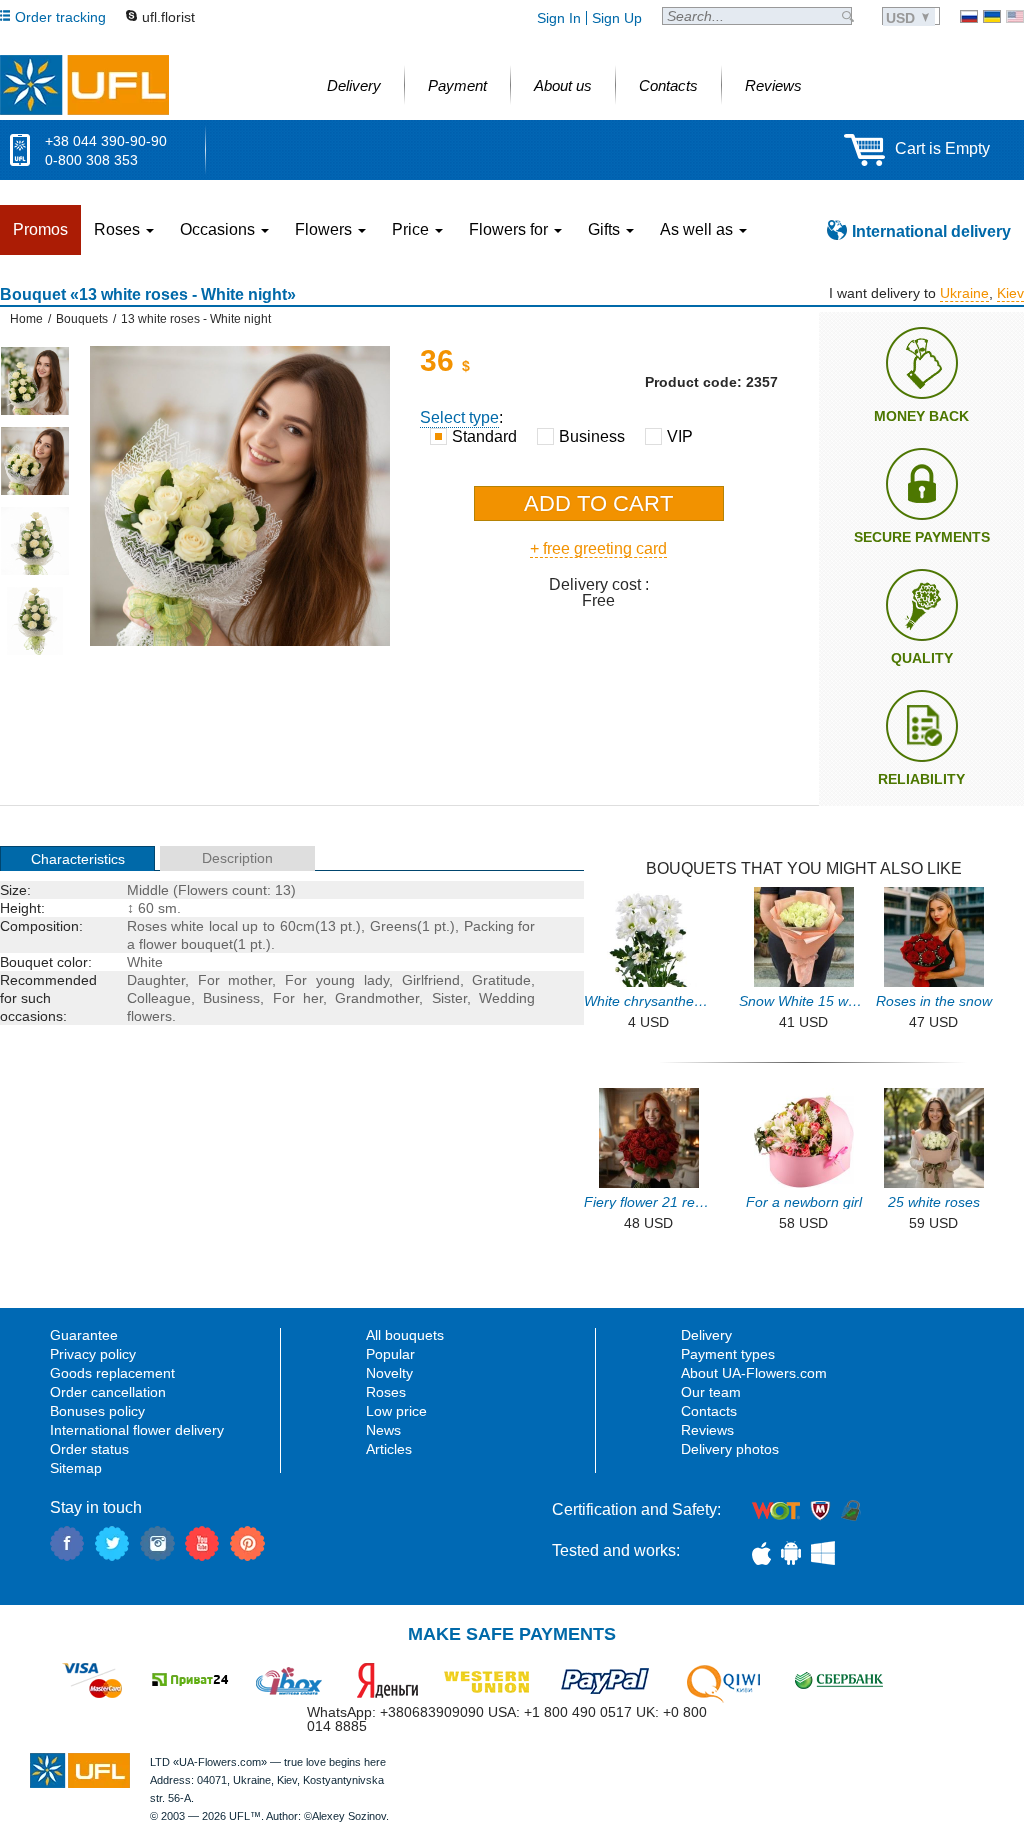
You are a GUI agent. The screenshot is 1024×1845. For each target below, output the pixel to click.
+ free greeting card (598, 548)
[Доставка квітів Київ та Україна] (992, 16)
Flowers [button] (325, 229)
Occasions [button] (219, 229)
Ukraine (964, 293)
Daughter (156, 980)
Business (231, 998)
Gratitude (501, 980)
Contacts (709, 1411)
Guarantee (84, 1335)
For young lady (337, 980)
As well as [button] (698, 229)
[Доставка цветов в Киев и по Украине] (969, 16)
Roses (386, 1392)
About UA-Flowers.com (754, 1373)
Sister (449, 998)
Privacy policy (93, 1354)
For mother (235, 980)
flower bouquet (186, 944)
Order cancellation (108, 1392)
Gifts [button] (606, 229)
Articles (389, 1449)
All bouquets (405, 1335)
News (383, 1430)
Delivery (706, 1335)
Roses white (166, 926)
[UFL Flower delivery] (84, 85)
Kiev (1010, 293)
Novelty (389, 1373)
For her (298, 998)
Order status (89, 1449)
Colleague (159, 998)
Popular (390, 1354)
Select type (459, 417)
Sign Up (617, 18)
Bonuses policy (97, 1411)
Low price (396, 1411)
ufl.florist (168, 17)
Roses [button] (119, 229)
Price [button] (412, 229)
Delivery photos (730, 1449)
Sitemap (76, 1468)
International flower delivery (137, 1430)
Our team (711, 1392)
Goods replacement (112, 1373)
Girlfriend (431, 980)
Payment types (728, 1354)
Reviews (707, 1430)
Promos (40, 229)
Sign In (559, 18)
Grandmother (377, 998)
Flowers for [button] (510, 229)
